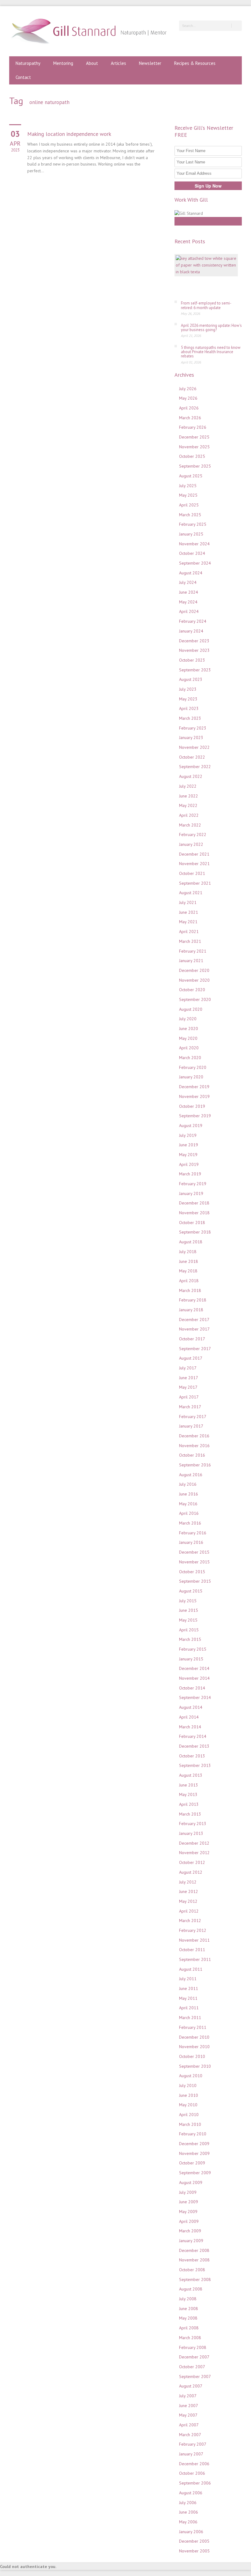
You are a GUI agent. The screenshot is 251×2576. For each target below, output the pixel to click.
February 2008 (193, 2347)
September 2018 (195, 1232)
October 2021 (192, 873)
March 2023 (190, 718)
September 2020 (195, 999)
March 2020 (190, 1058)
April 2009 (189, 2221)
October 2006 (192, 2473)
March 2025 (190, 515)
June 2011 (189, 1988)
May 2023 (188, 699)
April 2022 (189, 815)
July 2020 (188, 1019)
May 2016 (188, 1504)
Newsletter (150, 63)
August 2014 (191, 1707)
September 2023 (195, 670)
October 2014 (192, 1688)
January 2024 (191, 631)
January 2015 (191, 1659)
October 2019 (192, 1106)
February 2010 (193, 2134)
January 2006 (191, 2532)
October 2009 (192, 2163)
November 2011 (194, 1940)
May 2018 (188, 1271)
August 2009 (191, 2182)
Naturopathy (28, 63)
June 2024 (189, 592)
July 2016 (188, 1484)
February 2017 (193, 1417)
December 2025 (194, 437)
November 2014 (194, 1678)
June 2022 (189, 796)
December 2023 (194, 641)
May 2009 (188, 2212)
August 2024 (191, 573)
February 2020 (193, 1067)
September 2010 (195, 2066)
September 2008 (195, 2279)
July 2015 (188, 1601)
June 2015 (189, 1610)
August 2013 (191, 1775)
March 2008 (190, 2338)
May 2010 (188, 2105)
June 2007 (189, 2406)
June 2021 (189, 912)
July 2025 (188, 486)
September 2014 (195, 1697)
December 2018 (194, 1203)
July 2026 (188, 389)
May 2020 (188, 1038)
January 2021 (191, 961)
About (92, 63)
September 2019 (195, 1116)
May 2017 (188, 1387)
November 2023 (194, 650)
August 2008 (191, 2289)
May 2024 (188, 602)
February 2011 (193, 2027)
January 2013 (191, 1833)
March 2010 (190, 2124)
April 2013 (189, 1804)
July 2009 (188, 2192)
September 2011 (195, 1959)
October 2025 (192, 456)
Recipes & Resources (195, 63)
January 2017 (191, 1426)
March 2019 (190, 1174)
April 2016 (189, 1513)
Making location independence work (69, 134)
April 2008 (189, 2328)
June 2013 (189, 1785)
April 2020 (189, 1048)
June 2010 (189, 2095)
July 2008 (188, 2299)
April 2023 (189, 708)
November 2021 (194, 864)
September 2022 (195, 767)
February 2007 (193, 2444)
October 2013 (192, 1756)
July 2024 (188, 582)
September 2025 (195, 466)
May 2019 (188, 1155)
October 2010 (192, 2056)
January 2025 (191, 534)
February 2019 (193, 1184)
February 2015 (193, 1649)
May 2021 (188, 922)
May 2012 (188, 1901)
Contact (23, 77)
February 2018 (193, 1300)
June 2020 (189, 1029)
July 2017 (188, 1368)
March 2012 (190, 1921)
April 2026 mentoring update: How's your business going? (211, 328)
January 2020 (191, 1077)
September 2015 (195, 1581)
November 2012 (194, 1853)
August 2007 (191, 2386)
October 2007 (192, 2367)
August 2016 (191, 1475)
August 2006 (191, 2493)
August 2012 (191, 1872)
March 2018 (190, 1290)
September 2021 (195, 883)
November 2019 (194, 1096)
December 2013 (194, 1746)
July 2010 (188, 2085)
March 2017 (190, 1407)
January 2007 (191, 2454)
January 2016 (191, 1542)
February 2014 (193, 1736)
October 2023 (192, 660)
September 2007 (195, 2376)
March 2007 (190, 2435)
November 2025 (194, 447)
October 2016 (192, 1455)
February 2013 (193, 1824)
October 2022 (192, 757)
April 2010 (189, 2115)
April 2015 (189, 1630)
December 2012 (194, 1843)
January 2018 (191, 1310)
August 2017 (191, 1358)
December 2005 (194, 2541)
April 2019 (189, 1164)
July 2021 (188, 902)
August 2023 (191, 679)
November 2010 (194, 2047)
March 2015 (190, 1639)
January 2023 (191, 737)
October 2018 (192, 1223)
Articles (118, 63)
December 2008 (194, 2250)
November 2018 (194, 1213)
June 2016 (189, 1494)
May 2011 (188, 1998)
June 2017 (189, 1378)
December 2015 (194, 1552)
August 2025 (191, 476)
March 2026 (190, 418)
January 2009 (191, 2241)
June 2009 (189, 2202)
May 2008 (188, 2318)
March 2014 (190, 1727)
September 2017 (195, 1349)
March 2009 (190, 2231)
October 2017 (192, 1339)
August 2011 (191, 1969)
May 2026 (188, 398)
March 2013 (190, 1814)
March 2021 (190, 941)
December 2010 (194, 2037)
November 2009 (194, 2153)
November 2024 (194, 544)
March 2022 (190, 825)
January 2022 (191, 844)
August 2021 (191, 893)
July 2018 (188, 1252)
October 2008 (192, 2270)
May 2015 (188, 1620)
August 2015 (191, 1591)
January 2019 (191, 1193)
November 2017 (194, 1329)
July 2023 (188, 689)
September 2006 (195, 2483)
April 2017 (189, 1397)
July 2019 (188, 1135)
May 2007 (188, 2415)
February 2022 (193, 834)
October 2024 (192, 553)
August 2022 (191, 776)
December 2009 (194, 2144)
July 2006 (188, 2503)
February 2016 (193, 1533)
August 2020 (191, 1009)
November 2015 (194, 1562)
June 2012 (189, 1891)
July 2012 (188, 1882)
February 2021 (193, 951)
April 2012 (189, 1911)
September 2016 (195, 1465)
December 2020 (194, 970)
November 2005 (194, 2551)
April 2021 (189, 931)
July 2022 (188, 786)
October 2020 (192, 990)
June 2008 (189, 2309)
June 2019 (189, 1145)
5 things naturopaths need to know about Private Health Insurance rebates (211, 352)
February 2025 (193, 524)
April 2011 (189, 2008)
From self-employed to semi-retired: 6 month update (206, 305)
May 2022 (188, 805)
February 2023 (193, 728)
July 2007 (188, 2396)
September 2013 (195, 1765)
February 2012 (193, 1930)
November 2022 (194, 747)
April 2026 (189, 408)
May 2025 (188, 495)
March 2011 (190, 2018)
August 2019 (191, 1126)
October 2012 (192, 1862)
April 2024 (189, 611)
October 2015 (192, 1572)
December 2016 (194, 1436)
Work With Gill (208, 221)
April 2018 (189, 1281)
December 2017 (194, 1320)
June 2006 (189, 2512)
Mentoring (63, 63)
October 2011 (192, 1950)
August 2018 (191, 1242)
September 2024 (195, 563)
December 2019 (194, 1087)
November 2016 (194, 1446)
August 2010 (191, 2076)
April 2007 (189, 2425)
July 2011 (188, 1979)
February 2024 (193, 621)
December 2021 (194, 854)
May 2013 (188, 1794)
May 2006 (188, 2522)
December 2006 (194, 2464)
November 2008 (194, 2260)
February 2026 (193, 427)
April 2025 (189, 505)
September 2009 (195, 2173)
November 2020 (194, 980)
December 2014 (194, 1668)
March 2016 (190, 1523)
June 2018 (189, 1261)
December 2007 (194, 2357)
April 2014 (189, 1717)
